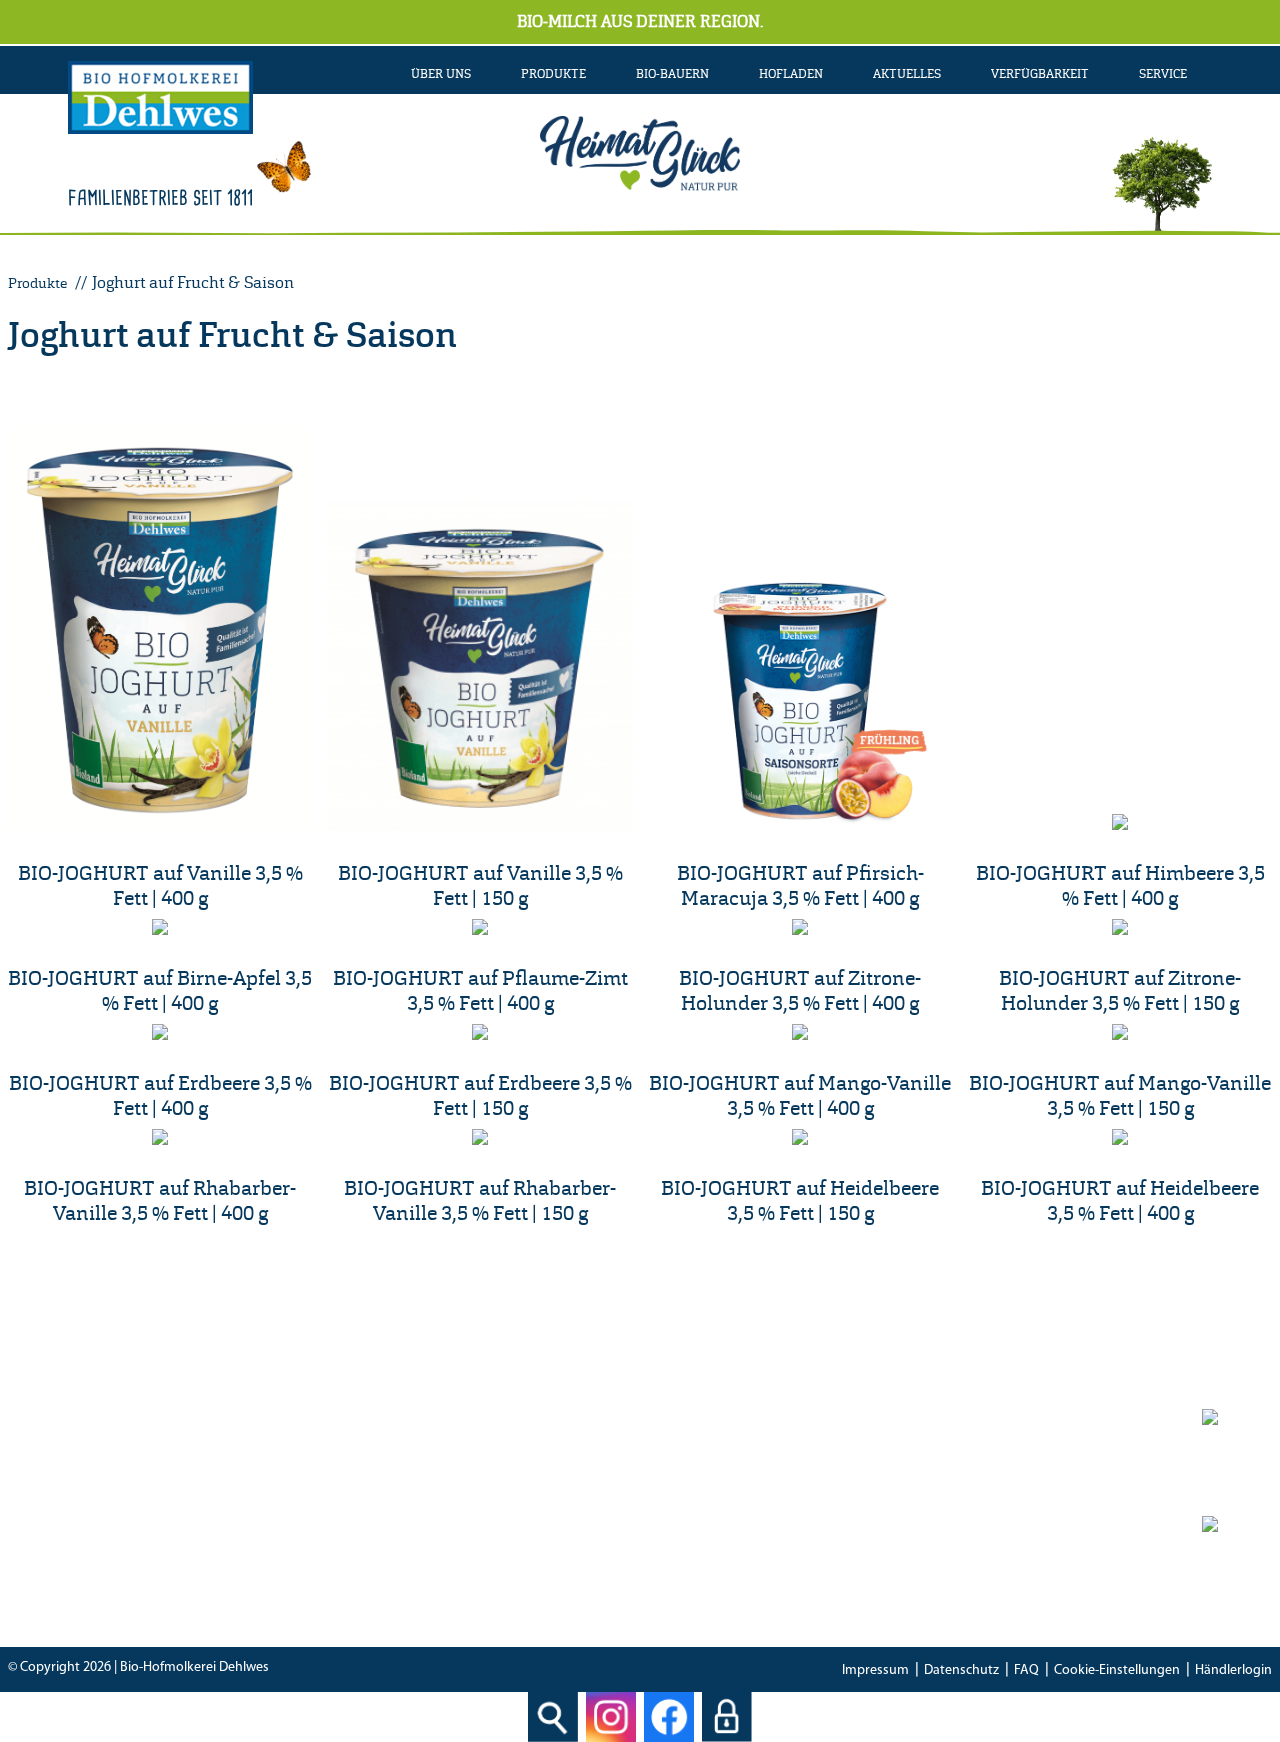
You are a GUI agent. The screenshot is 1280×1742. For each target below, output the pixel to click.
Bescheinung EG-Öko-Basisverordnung (990, 1524)
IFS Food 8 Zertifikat (927, 1552)
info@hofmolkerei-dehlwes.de (429, 1552)
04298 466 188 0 (466, 1496)
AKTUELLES (907, 74)
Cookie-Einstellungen (1117, 1670)
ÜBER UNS (441, 74)
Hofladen (791, 74)
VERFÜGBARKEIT (1040, 74)
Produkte (37, 283)
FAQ (1026, 1670)
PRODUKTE (553, 74)
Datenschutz (961, 1670)
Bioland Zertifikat (918, 1496)
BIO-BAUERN (672, 74)
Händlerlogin (1233, 1670)
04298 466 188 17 (450, 1524)
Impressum (875, 1670)
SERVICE (1163, 74)
